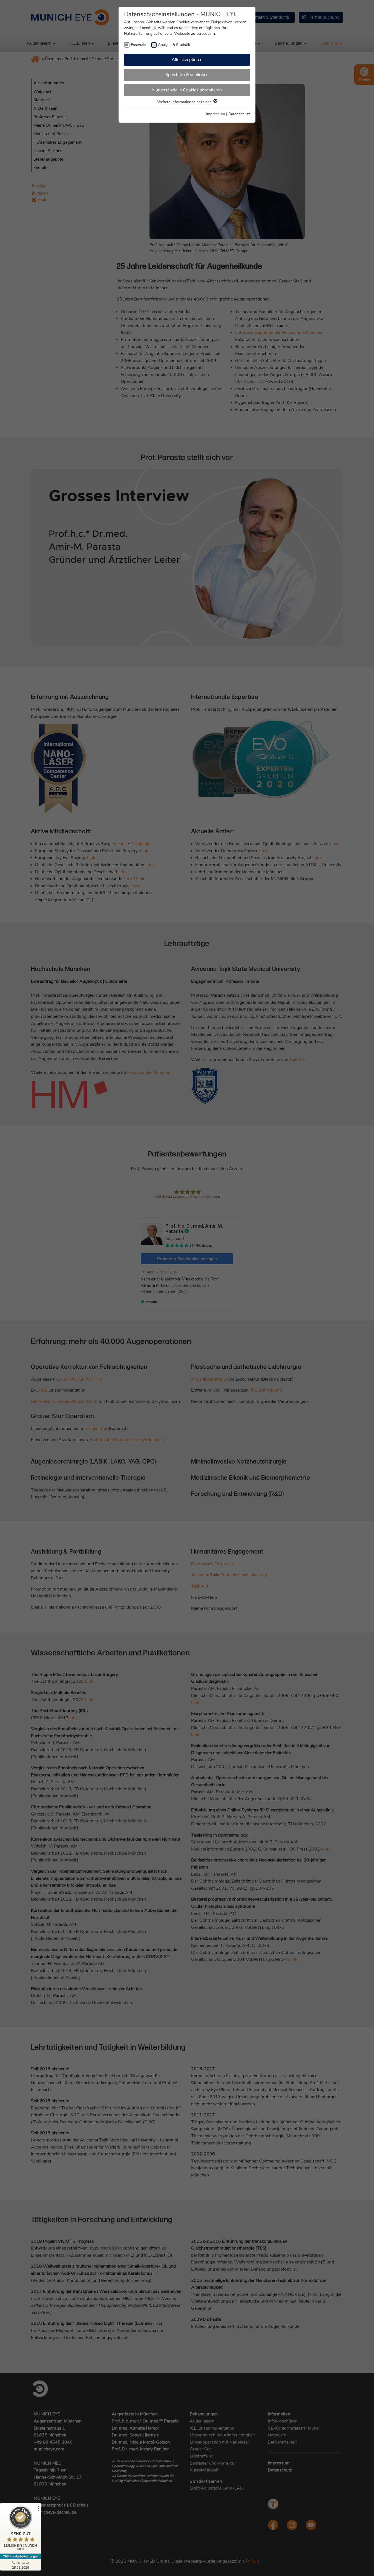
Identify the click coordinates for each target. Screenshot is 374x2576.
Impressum (215, 114)
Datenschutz (239, 114)
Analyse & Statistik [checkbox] (174, 45)
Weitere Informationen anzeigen (185, 102)
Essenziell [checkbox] (139, 45)
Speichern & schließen (187, 75)
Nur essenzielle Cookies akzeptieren (187, 90)
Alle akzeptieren (187, 60)
